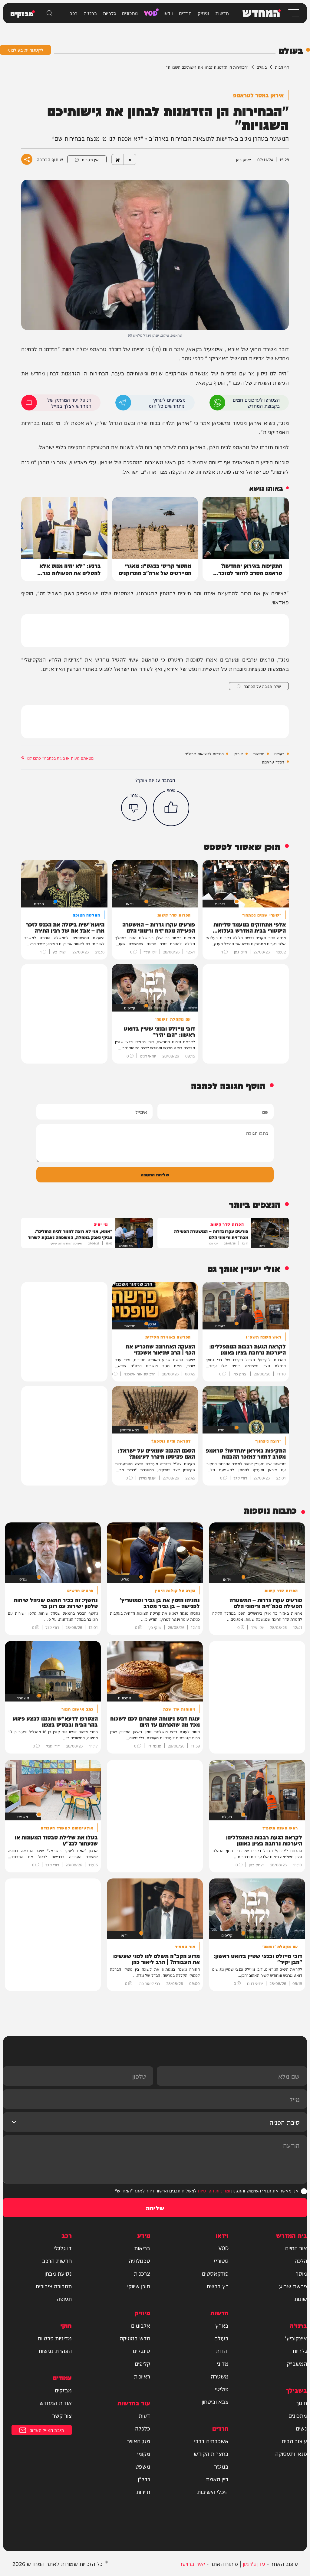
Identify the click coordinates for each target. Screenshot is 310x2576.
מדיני (223, 2363)
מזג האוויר (139, 2441)
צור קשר (62, 2415)
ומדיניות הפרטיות (214, 2190)
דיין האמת (217, 2479)
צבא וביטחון (215, 2401)
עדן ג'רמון (254, 2563)
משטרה (220, 2376)
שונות (301, 2299)
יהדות (222, 2351)
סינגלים (142, 2351)
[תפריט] (293, 13)
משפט (143, 2466)
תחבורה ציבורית (54, 2286)
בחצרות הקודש (211, 2453)
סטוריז (221, 2261)
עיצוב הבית (294, 2441)
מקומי (144, 2453)
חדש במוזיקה (135, 2338)
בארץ (222, 2325)
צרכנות (142, 2273)
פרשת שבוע (293, 2286)
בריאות (142, 2248)
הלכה (301, 2261)
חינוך (301, 2403)
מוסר (301, 2273)
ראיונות (142, 2376)
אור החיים (296, 2248)
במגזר (221, 2466)
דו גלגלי (63, 2248)
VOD (151, 12)
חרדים (185, 13)
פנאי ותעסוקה (291, 2453)
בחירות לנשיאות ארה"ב (204, 754)
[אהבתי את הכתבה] (171, 808)
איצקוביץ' (296, 2338)
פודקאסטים (215, 2273)
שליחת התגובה (155, 1174)
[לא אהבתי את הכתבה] (134, 808)
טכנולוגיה (139, 2261)
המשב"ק (297, 2363)
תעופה (64, 2299)
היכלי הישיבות (213, 2492)
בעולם (262, 67)
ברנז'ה (90, 13)
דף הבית (282, 67)
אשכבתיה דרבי (211, 2441)
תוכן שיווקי (139, 2286)
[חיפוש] (49, 13)
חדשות (222, 13)
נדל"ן (144, 2479)
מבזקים (63, 2390)
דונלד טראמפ (273, 762)
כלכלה (143, 2428)
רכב (74, 13)
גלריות (109, 13)
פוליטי (222, 2389)
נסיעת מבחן (58, 2273)
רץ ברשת (218, 2286)
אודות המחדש (56, 2403)
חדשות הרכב (57, 2261)
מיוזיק (203, 13)
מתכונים (130, 13)
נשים (301, 2428)
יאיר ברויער (192, 2563)
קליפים (142, 2363)
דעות (144, 2415)
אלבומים (141, 2325)
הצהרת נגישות (55, 2351)
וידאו (168, 13)
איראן (238, 754)
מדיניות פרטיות (55, 2338)
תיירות (143, 2492)
